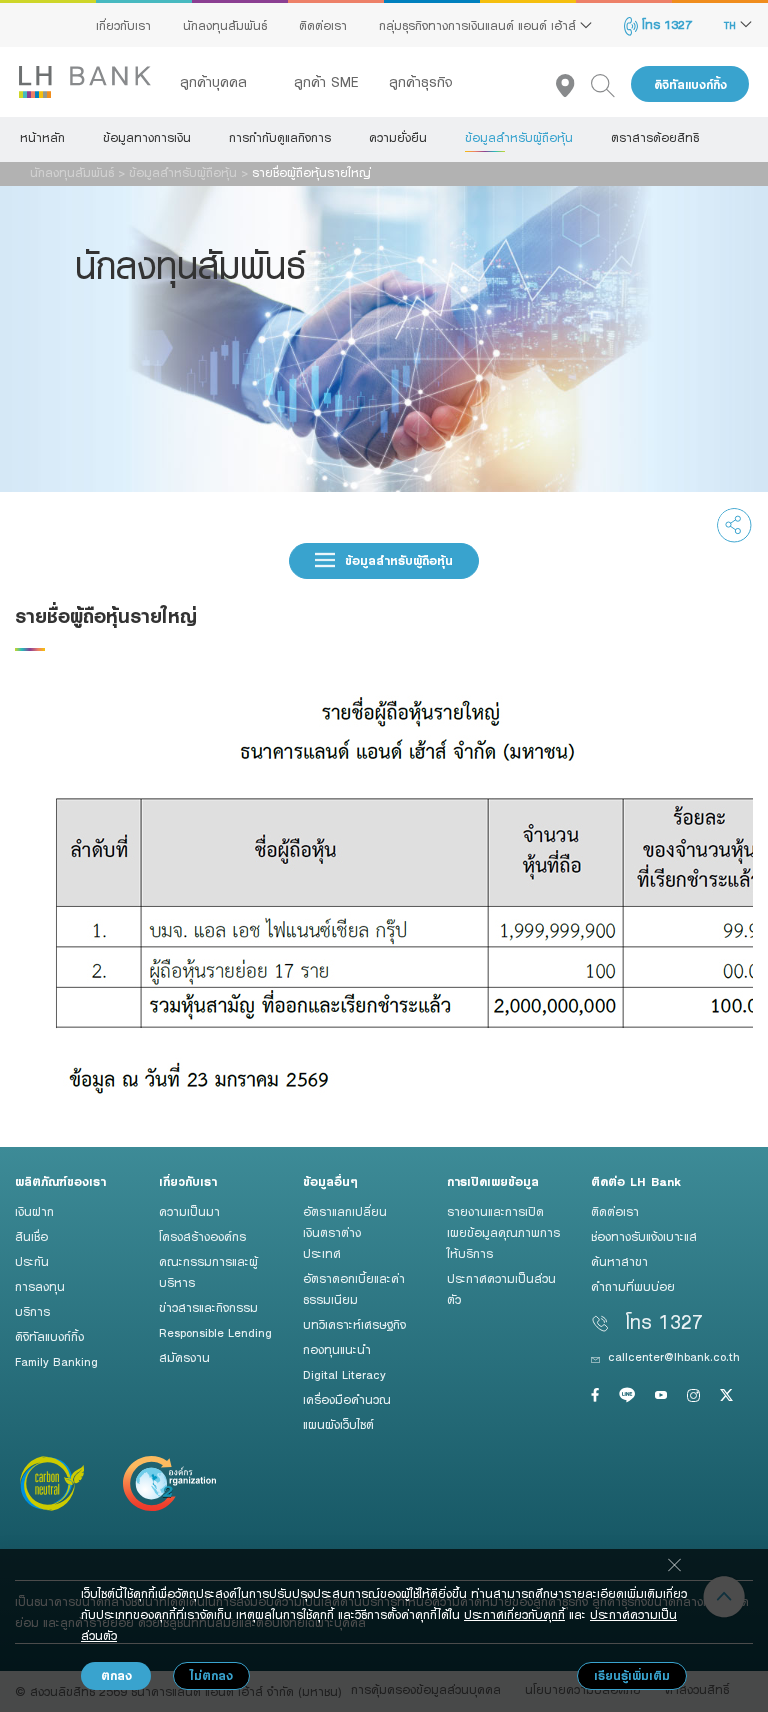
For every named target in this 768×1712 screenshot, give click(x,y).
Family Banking (56, 1361)
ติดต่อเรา (323, 25)
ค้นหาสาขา (619, 1261)
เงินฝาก (34, 1211)
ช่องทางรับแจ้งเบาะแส (644, 1236)
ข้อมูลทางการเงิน (147, 137)
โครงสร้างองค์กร (202, 1236)
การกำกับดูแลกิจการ (280, 137)
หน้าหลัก (42, 137)
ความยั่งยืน (398, 137)
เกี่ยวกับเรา (123, 25)
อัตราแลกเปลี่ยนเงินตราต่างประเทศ (345, 1232)
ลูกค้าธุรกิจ (421, 82)
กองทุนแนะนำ (337, 1349)
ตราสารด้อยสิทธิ (655, 137)
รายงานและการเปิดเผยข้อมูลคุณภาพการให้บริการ (503, 1232)
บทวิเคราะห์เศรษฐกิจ (354, 1324)
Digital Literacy (344, 1374)
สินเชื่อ (31, 1236)
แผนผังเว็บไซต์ (338, 1424)
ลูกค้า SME (326, 82)
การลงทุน (40, 1286)
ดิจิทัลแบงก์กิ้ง (690, 84)
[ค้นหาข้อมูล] (611, 84)
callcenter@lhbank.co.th (674, 1356)
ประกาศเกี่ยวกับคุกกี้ (514, 1614)
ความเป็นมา (189, 1211)
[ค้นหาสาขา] (573, 84)
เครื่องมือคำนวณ (347, 1399)
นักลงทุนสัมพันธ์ (225, 25)
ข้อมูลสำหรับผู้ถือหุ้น (519, 137)
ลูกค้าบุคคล (216, 82)
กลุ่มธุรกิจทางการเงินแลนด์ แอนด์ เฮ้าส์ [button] (479, 25)
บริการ (32, 1311)
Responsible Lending (215, 1332)
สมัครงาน (184, 1357)
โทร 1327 (665, 24)
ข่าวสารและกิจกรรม (208, 1307)
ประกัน (32, 1261)
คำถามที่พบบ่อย (633, 1286)
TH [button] (732, 25)
